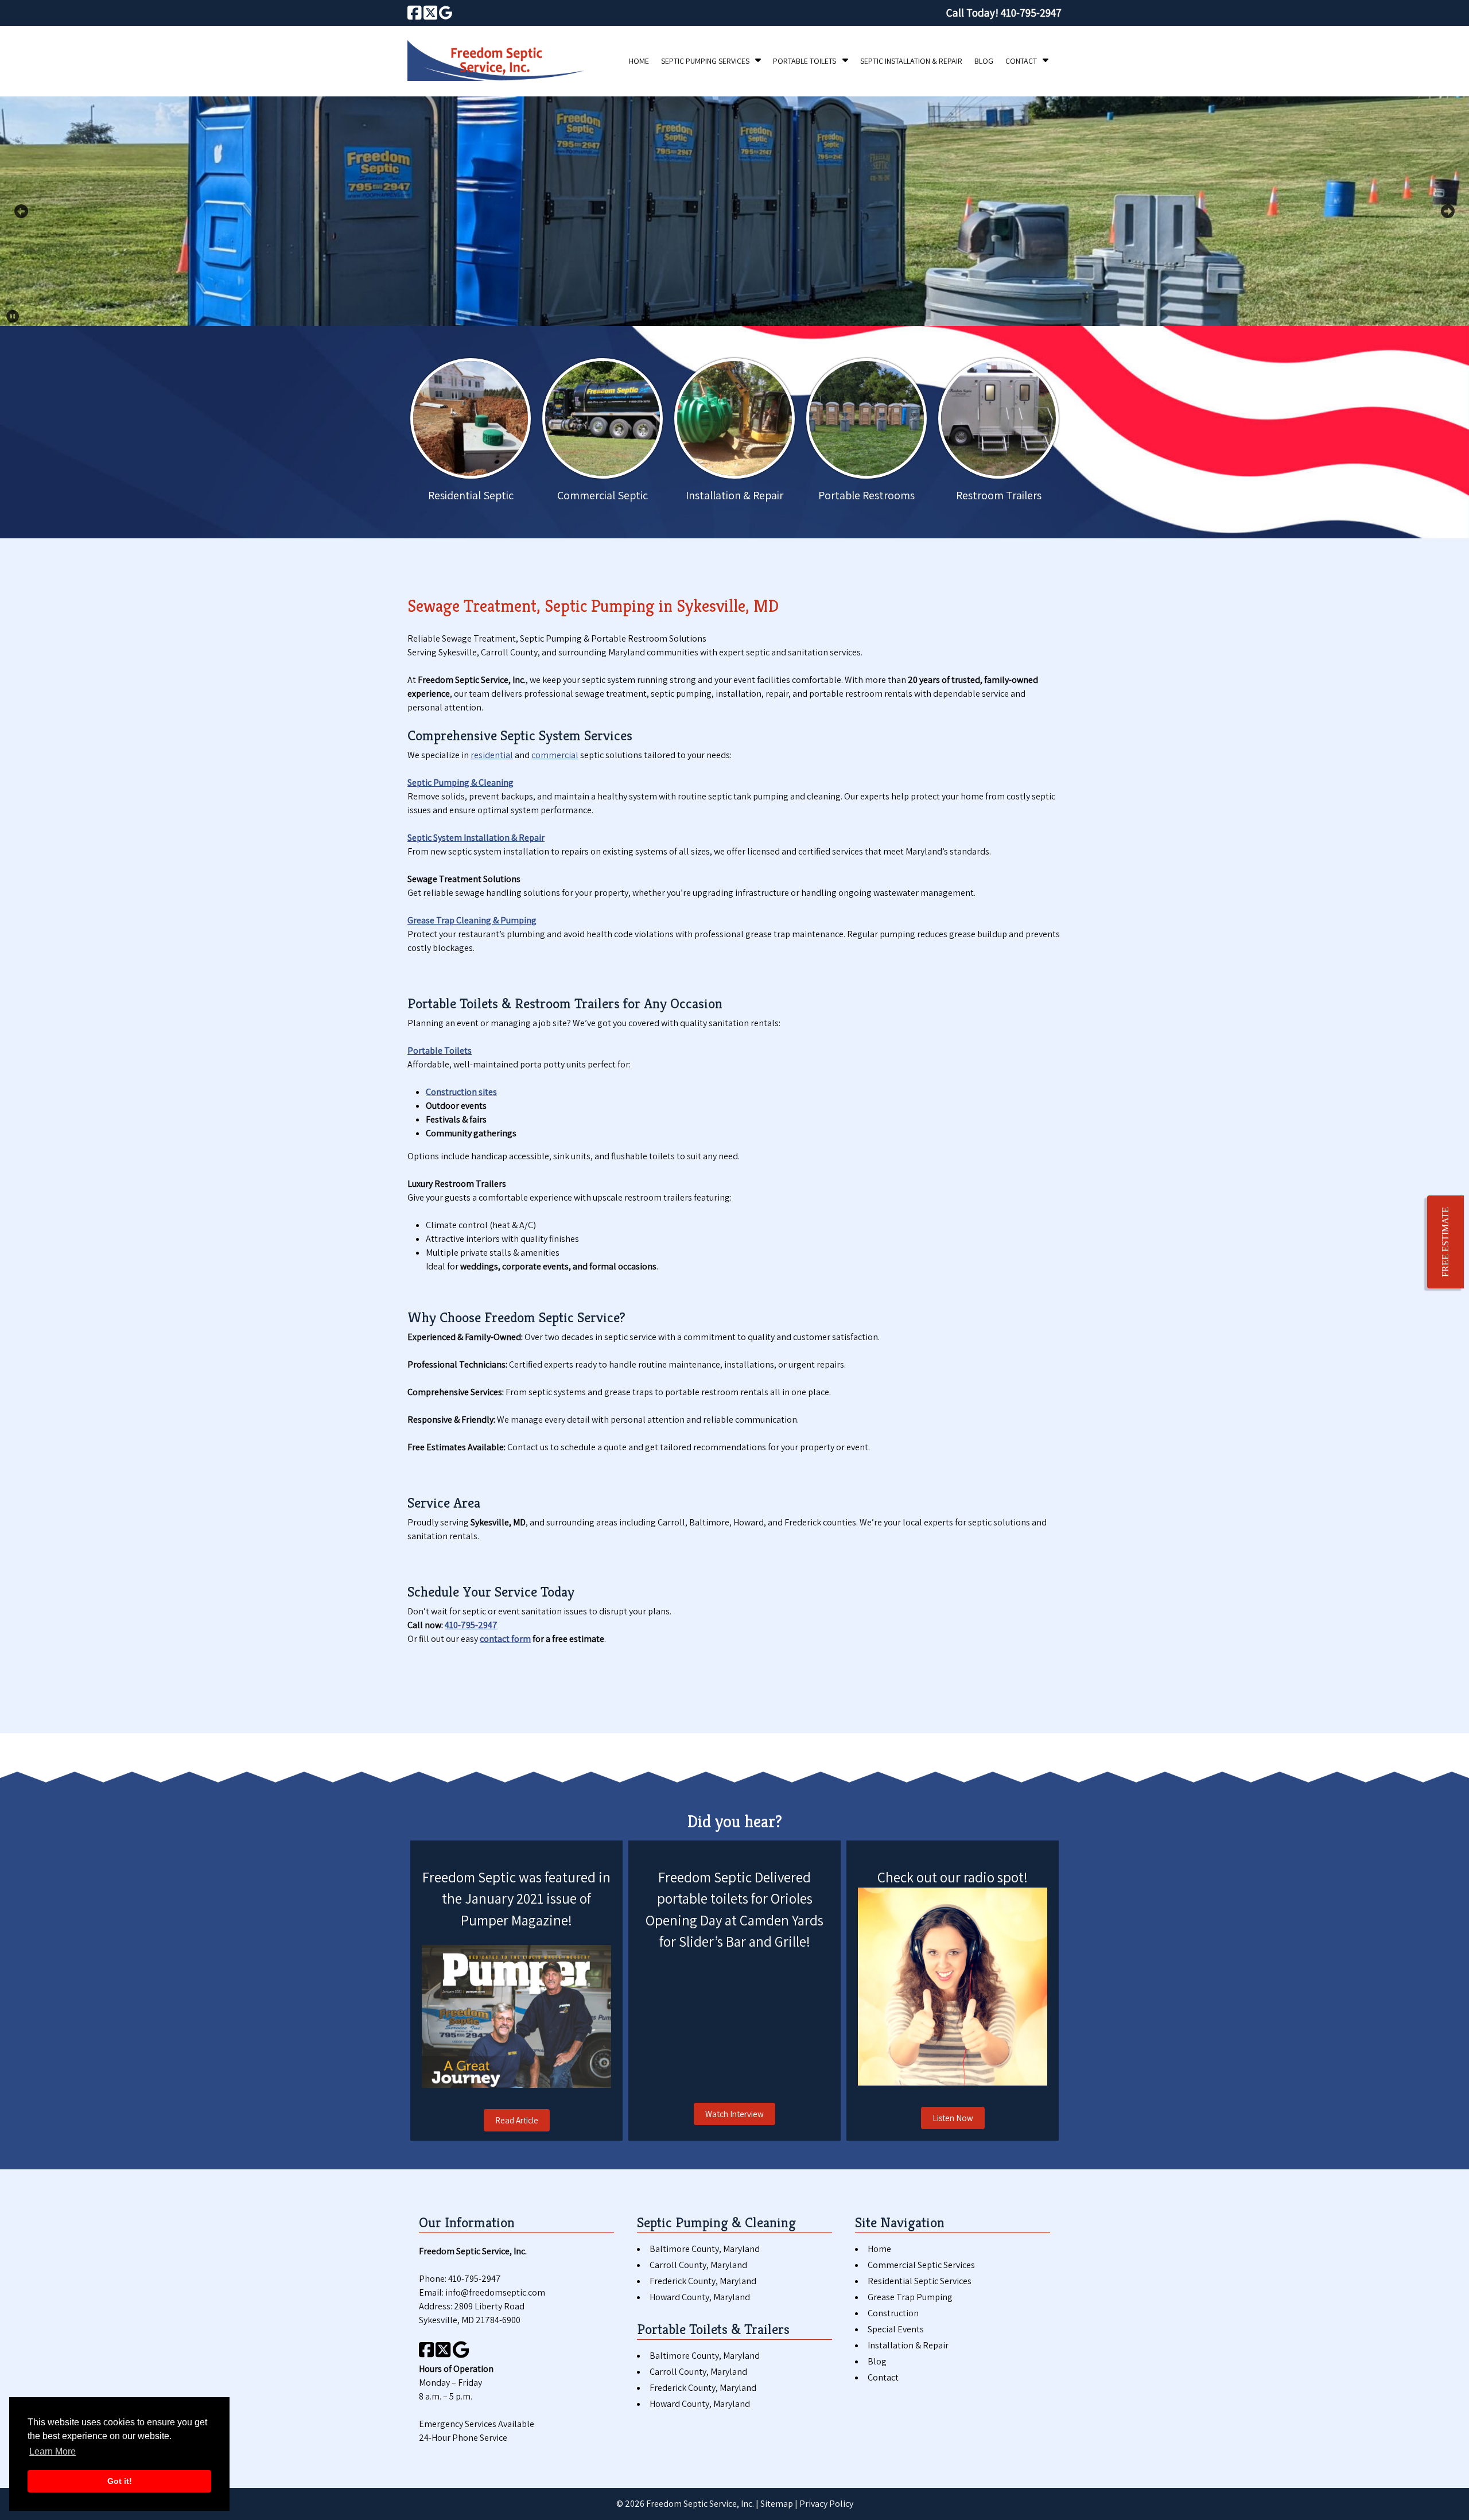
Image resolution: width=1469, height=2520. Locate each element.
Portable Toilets (805, 61)
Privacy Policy (826, 2504)
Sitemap (777, 2504)
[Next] (1448, 211)
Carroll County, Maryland (698, 2265)
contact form (505, 1639)
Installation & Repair (908, 2345)
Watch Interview (734, 2114)
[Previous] (21, 211)
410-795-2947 (471, 1625)
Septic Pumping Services (705, 61)
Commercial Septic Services (921, 2265)
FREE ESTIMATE (1445, 1242)
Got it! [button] (120, 2481)
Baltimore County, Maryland (705, 2249)
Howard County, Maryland (700, 2297)
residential (492, 755)
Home (639, 61)
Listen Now (953, 2118)
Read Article (517, 2120)
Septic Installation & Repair (911, 61)
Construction (893, 2313)
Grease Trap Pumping (910, 2297)
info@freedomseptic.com (495, 2292)
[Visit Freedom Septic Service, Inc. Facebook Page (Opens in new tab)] (415, 13)
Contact (1021, 61)
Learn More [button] (53, 2451)
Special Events (896, 2329)
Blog (984, 61)
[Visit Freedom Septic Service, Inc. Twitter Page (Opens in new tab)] (431, 13)
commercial (555, 755)
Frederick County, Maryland (703, 2281)
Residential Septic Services (920, 2281)
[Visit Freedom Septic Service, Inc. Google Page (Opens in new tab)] (446, 13)
